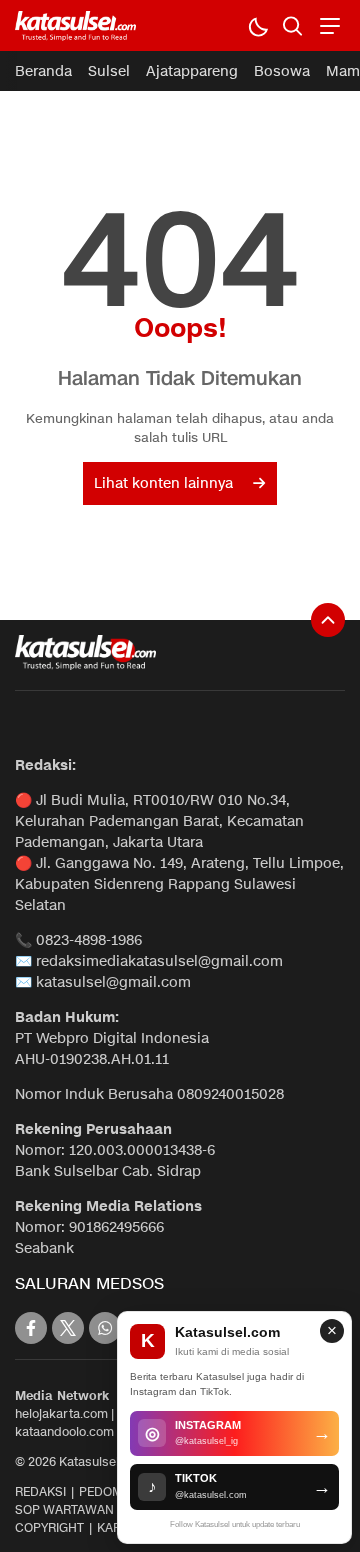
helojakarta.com (61, 1413)
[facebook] (31, 1328)
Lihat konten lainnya (163, 483)
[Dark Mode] (257, 25)
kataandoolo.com (64, 1431)
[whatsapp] (105, 1328)
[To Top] (328, 620)
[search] (292, 25)
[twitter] (68, 1328)
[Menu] (327, 25)
